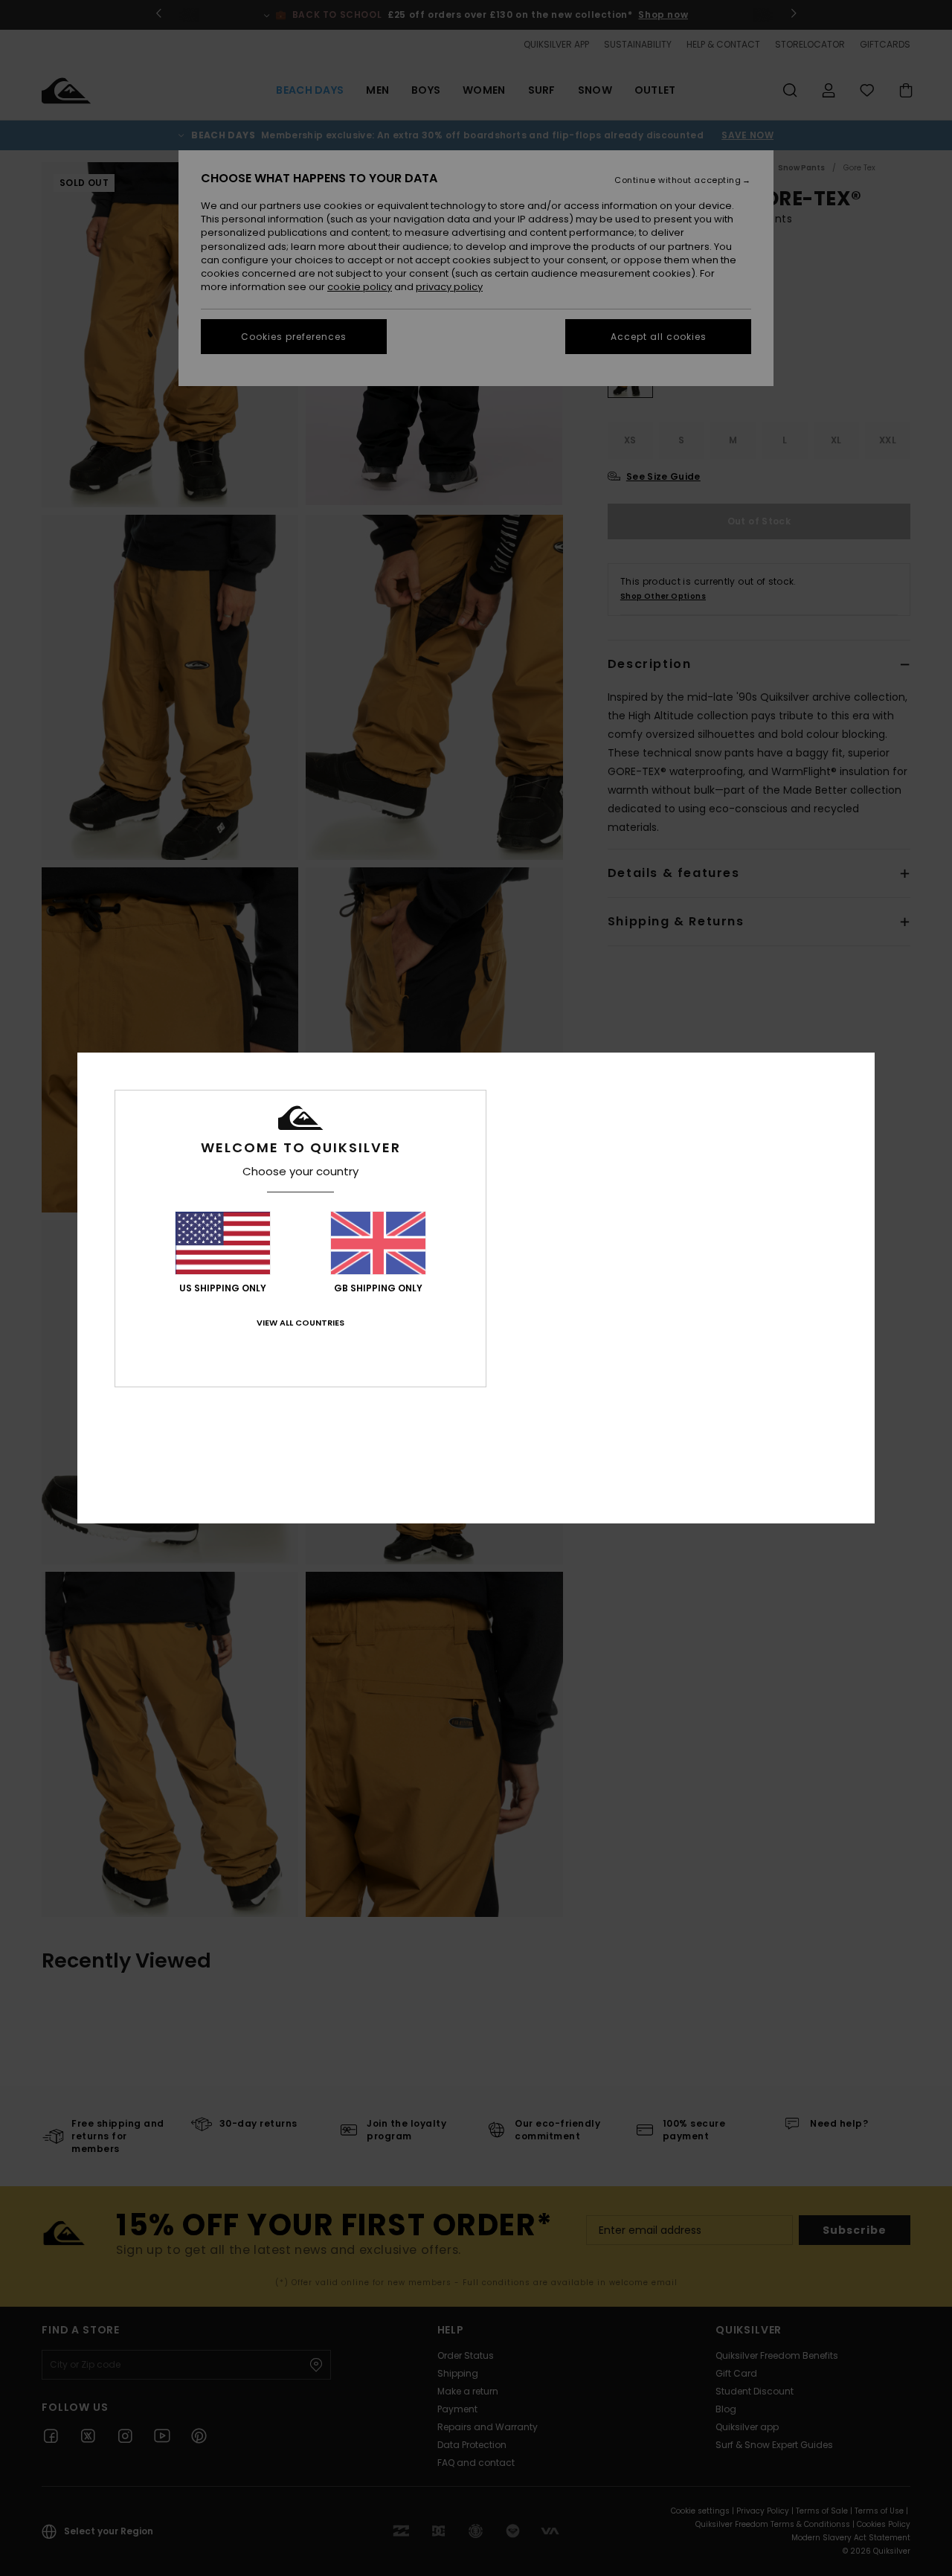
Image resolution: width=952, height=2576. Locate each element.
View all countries (300, 1323)
